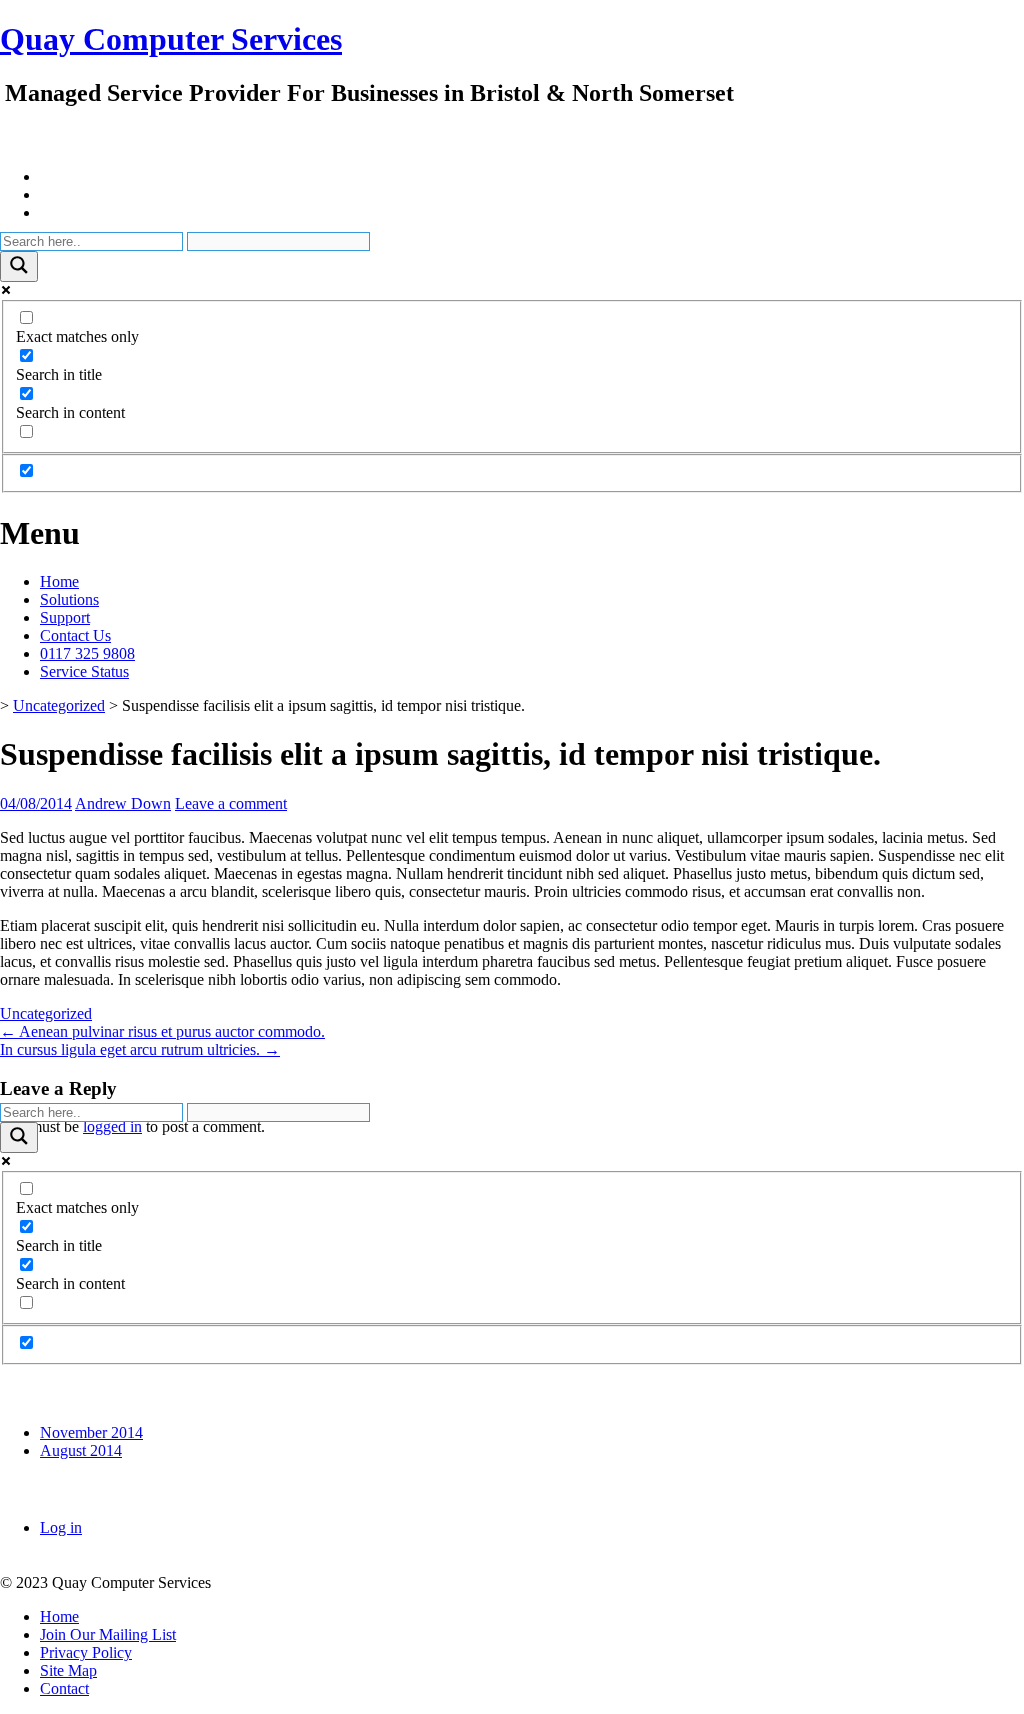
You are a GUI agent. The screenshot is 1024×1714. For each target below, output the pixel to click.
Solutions (69, 599)
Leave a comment (231, 803)
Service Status (84, 671)
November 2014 (91, 1432)
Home (59, 581)
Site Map (68, 1670)
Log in (61, 1527)
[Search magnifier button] (19, 266)
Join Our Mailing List (108, 1634)
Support (65, 617)
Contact (64, 1688)
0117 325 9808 (87, 653)
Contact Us (75, 635)
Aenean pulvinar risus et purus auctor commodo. (162, 1031)
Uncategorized (59, 705)
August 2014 (81, 1450)
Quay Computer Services (171, 39)
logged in (112, 1126)
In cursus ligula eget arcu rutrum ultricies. (140, 1049)
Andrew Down (123, 803)
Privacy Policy (86, 1652)
